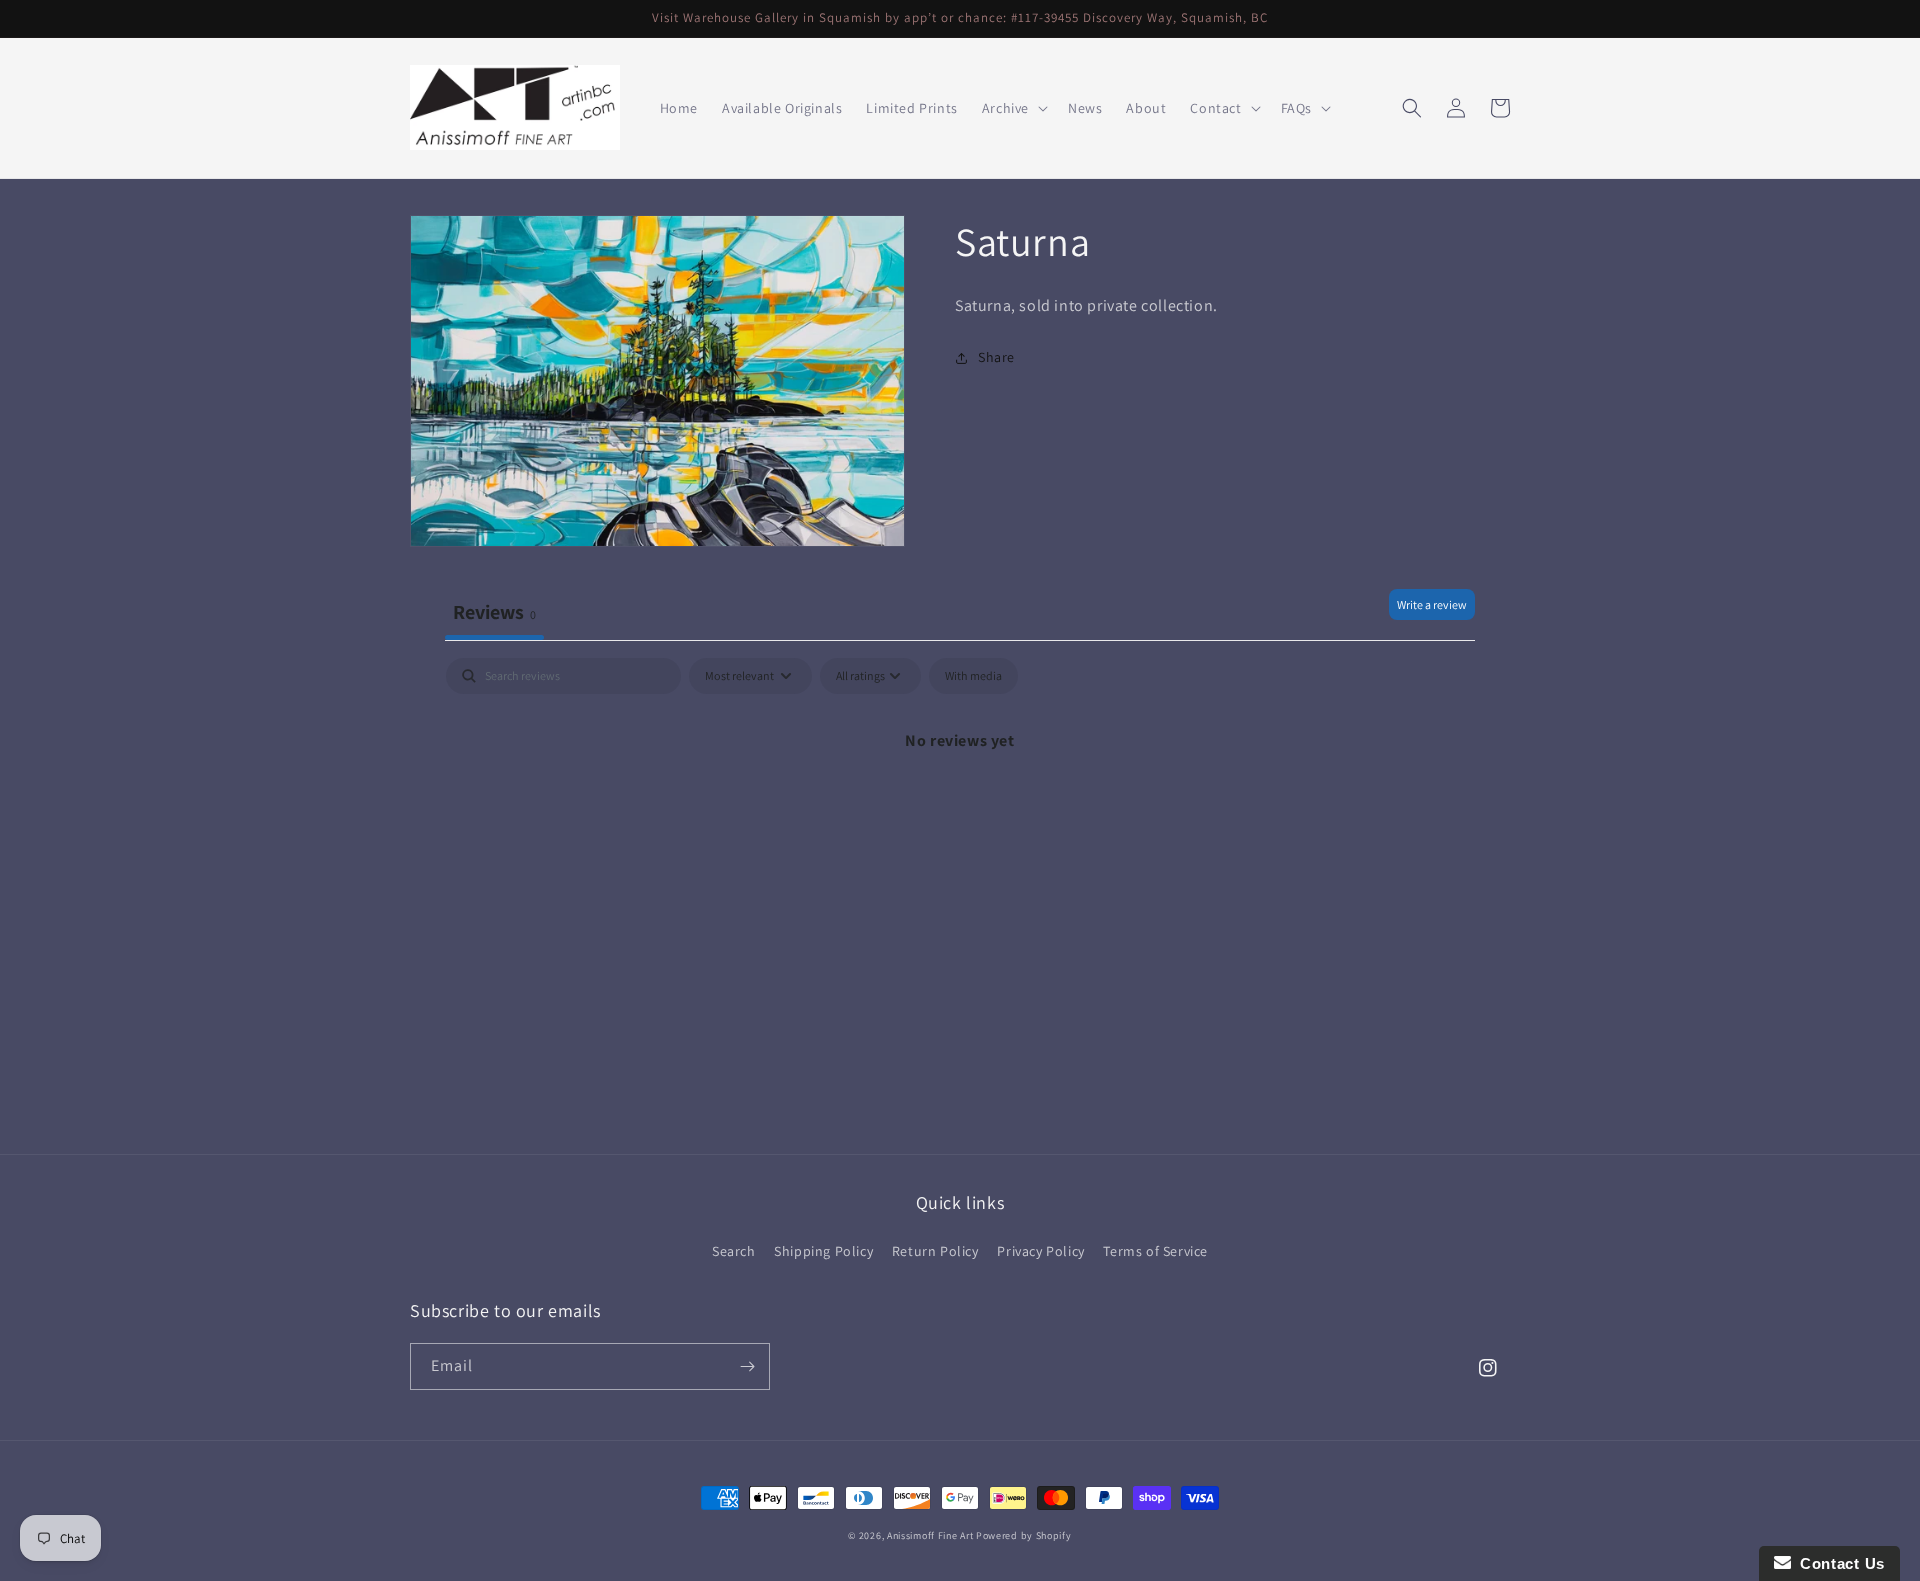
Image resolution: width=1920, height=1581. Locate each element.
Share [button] (996, 358)
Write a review (1432, 604)
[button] (1013, 108)
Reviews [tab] (494, 612)
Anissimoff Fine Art (930, 1535)
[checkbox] (973, 676)
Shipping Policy (823, 1251)
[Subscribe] (747, 1366)
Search (734, 1251)
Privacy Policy (1040, 1251)
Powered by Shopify (1024, 1535)
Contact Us (1838, 1563)
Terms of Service (1155, 1251)
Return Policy (935, 1251)
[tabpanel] (960, 808)
